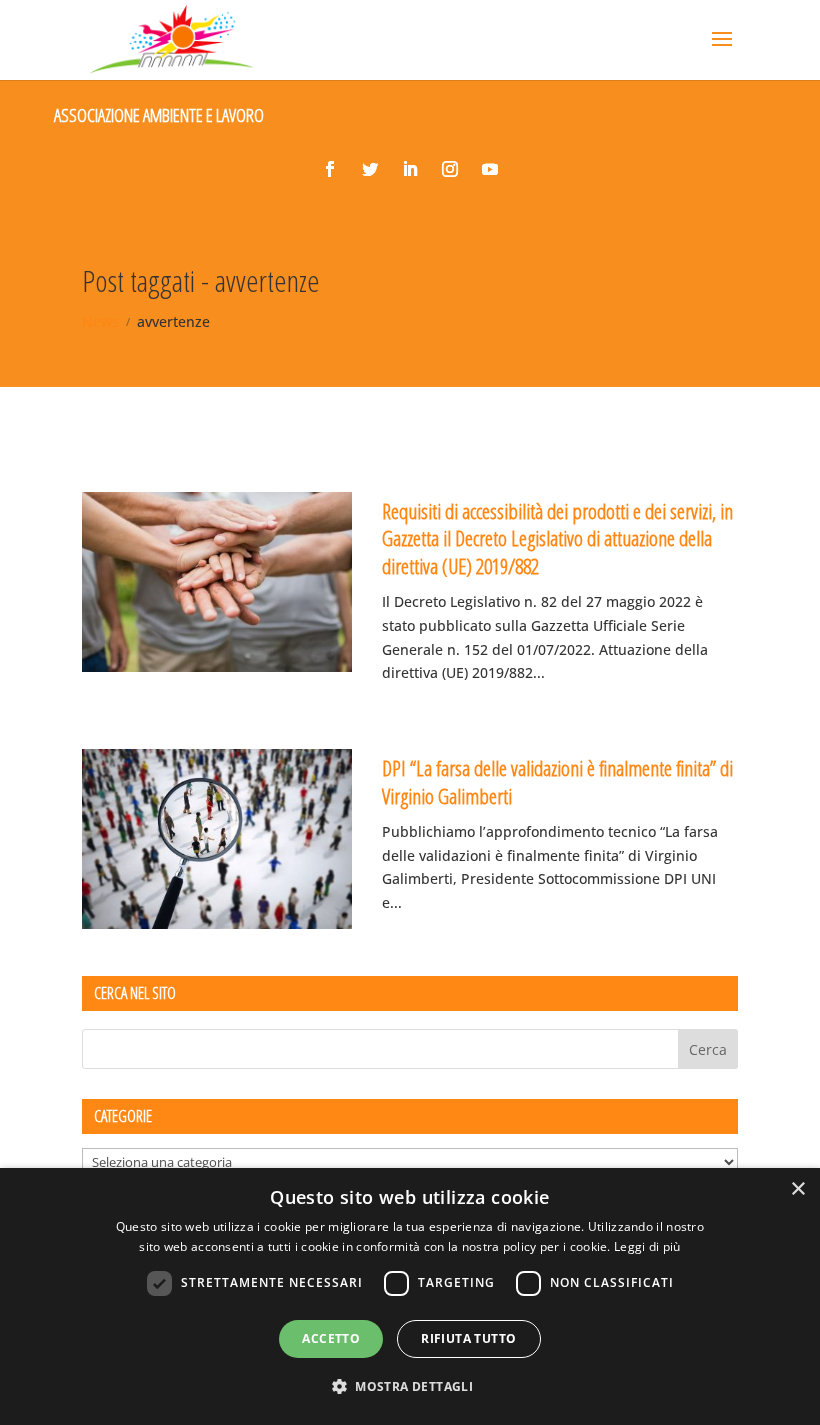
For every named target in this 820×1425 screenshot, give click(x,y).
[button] (410, 1387)
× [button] (797, 1189)
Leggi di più (647, 1246)
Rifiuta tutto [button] (468, 1338)
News (100, 321)
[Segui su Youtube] (490, 169)
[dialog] (410, 1296)
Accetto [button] (331, 1338)
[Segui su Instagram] (450, 169)
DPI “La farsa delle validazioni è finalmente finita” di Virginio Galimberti (557, 781)
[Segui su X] (370, 169)
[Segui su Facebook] (330, 169)
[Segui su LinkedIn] (410, 169)
